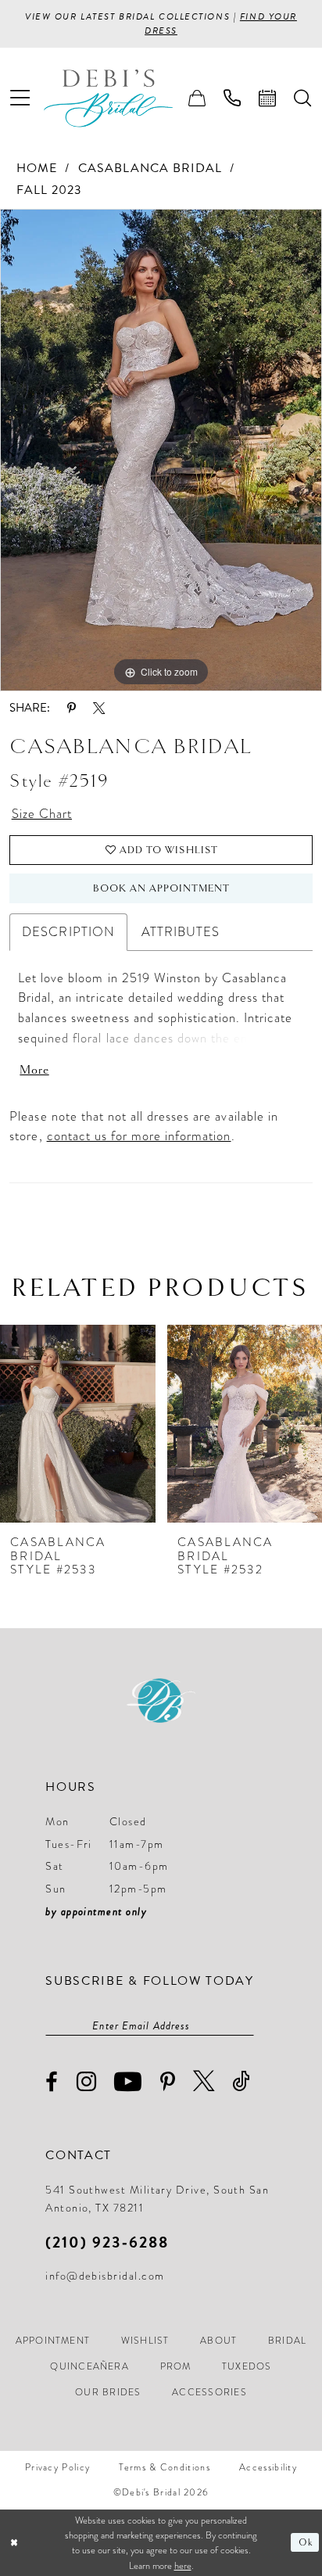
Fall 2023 (49, 190)
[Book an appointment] (268, 99)
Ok (306, 2543)
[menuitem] (20, 98)
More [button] (34, 1070)
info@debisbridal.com (105, 2276)
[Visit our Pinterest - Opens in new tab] (168, 2083)
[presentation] (78, 1424)
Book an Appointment (162, 888)
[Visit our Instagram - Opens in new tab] (87, 2081)
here (183, 2565)
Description (68, 932)
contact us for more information (139, 1136)
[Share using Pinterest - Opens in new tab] (72, 708)
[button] (20, 98)
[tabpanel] (161, 450)
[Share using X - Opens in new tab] (99, 708)
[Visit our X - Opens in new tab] (204, 2081)
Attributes (181, 932)
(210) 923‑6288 (107, 2242)
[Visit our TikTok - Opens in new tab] (241, 2081)
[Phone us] (233, 99)
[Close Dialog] (14, 2543)
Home (37, 168)
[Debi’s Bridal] (121, 98)
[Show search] (303, 99)
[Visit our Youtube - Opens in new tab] (128, 2081)
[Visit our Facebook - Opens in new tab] (52, 2082)
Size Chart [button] (42, 814)
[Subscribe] (245, 2025)
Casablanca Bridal (150, 168)
